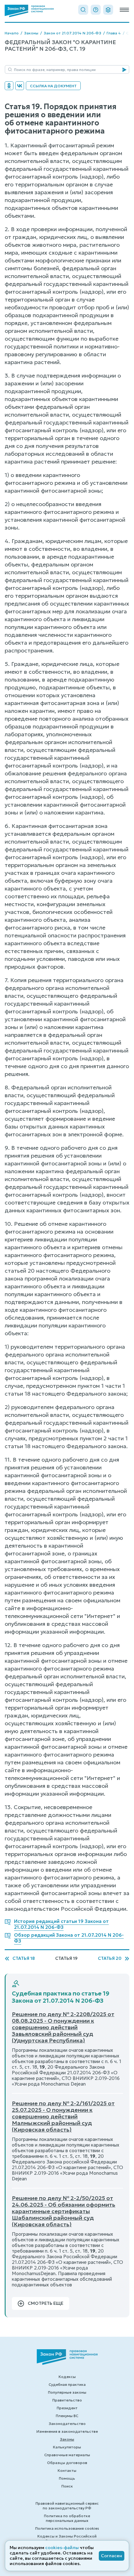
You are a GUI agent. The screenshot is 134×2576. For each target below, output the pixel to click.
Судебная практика (67, 2384)
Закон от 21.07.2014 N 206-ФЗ (72, 33)
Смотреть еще (45, 2303)
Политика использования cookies (67, 2528)
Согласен (112, 2556)
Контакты (67, 2470)
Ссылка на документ (53, 86)
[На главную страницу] (29, 11)
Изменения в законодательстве (67, 2431)
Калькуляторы (67, 2447)
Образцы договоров (67, 2463)
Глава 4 (114, 33)
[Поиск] (83, 10)
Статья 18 (24, 1958)
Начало (12, 33)
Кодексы (67, 2377)
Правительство (67, 2400)
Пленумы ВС (67, 2416)
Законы (31, 33)
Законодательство (67, 2424)
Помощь (67, 2478)
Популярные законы (67, 2392)
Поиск (67, 2486)
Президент (67, 2408)
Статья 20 (110, 1958)
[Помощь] (96, 10)
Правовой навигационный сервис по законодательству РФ (67, 2506)
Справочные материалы (67, 2455)
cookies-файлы (62, 2548)
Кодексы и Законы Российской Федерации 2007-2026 (67, 2538)
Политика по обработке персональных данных (67, 2518)
